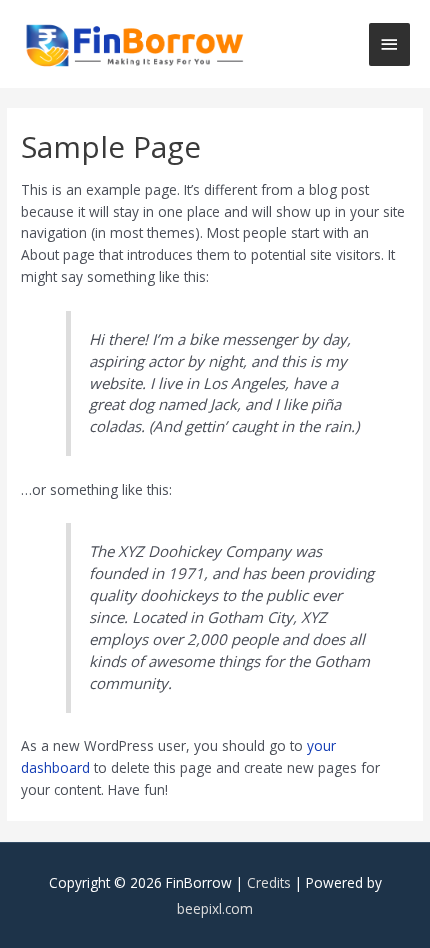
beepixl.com (215, 908)
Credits (269, 882)
